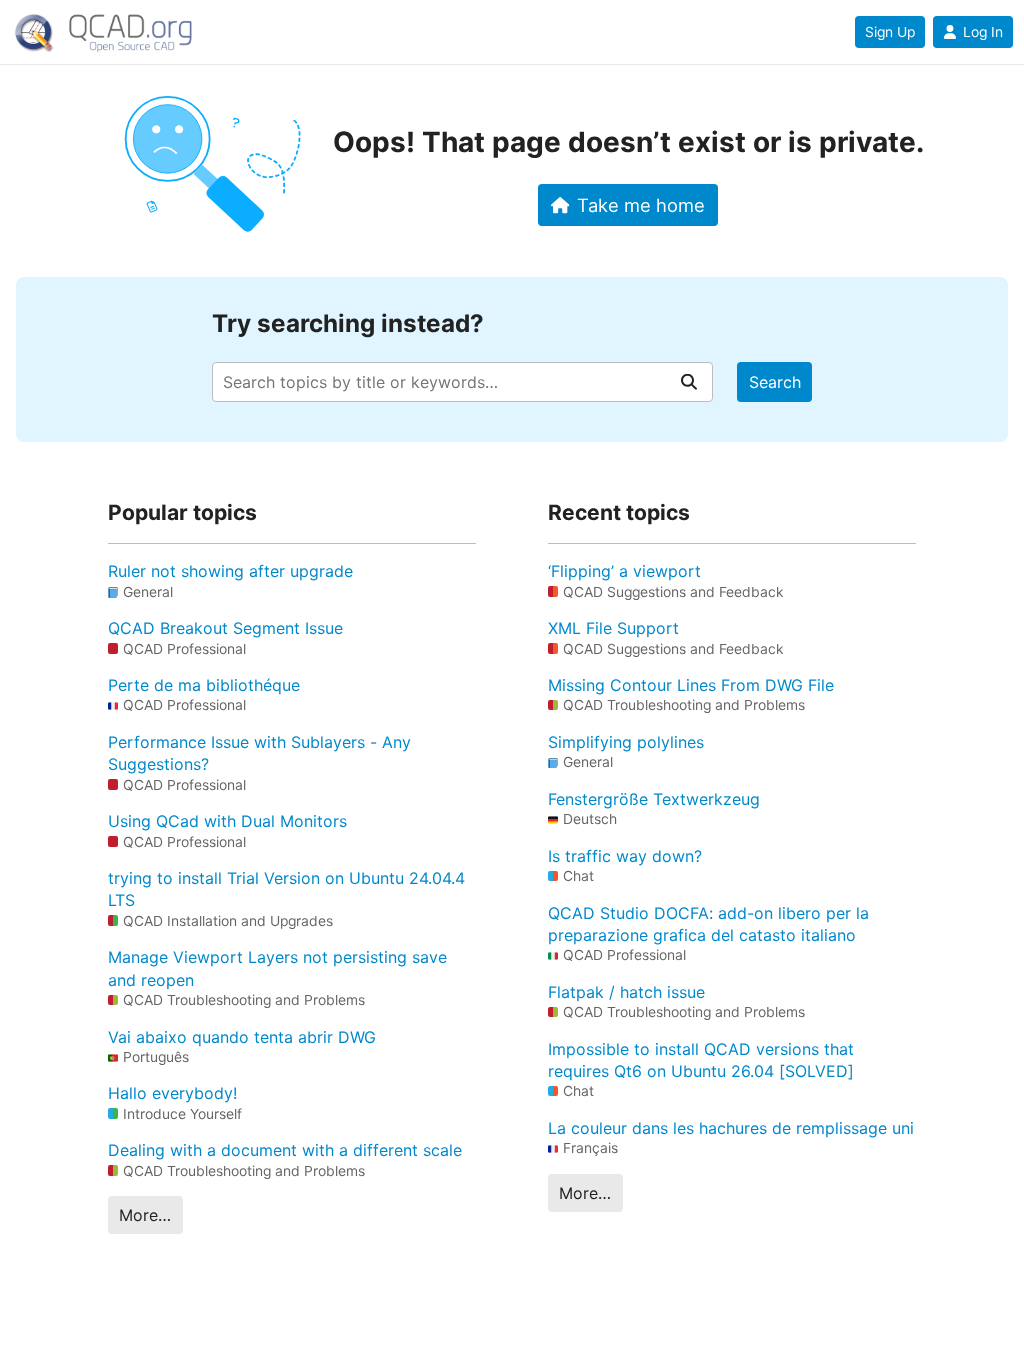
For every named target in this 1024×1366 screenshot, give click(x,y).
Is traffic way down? (625, 856)
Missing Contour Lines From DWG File (691, 685)
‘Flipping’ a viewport (624, 571)
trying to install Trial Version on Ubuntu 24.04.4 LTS (286, 889)
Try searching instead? (348, 323)
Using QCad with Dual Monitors (227, 821)
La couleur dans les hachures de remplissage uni (731, 1128)
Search (775, 382)
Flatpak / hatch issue (626, 992)
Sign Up (890, 32)
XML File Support (613, 628)
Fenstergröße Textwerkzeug (654, 799)
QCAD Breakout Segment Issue (225, 628)
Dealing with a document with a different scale (285, 1150)
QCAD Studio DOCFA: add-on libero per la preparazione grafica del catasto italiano (708, 924)
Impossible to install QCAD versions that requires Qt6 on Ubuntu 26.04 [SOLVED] (701, 1060)
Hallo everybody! (172, 1093)
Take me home (641, 205)
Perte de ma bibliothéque (204, 685)
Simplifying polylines (626, 742)
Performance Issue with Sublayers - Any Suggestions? (259, 753)
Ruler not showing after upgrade (230, 571)
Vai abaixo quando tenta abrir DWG (242, 1037)
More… (145, 1215)
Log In (983, 32)
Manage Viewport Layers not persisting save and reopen (277, 968)
